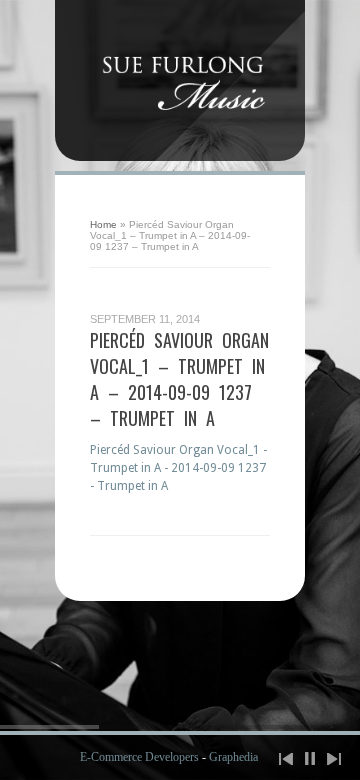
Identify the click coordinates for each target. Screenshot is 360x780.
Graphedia (233, 757)
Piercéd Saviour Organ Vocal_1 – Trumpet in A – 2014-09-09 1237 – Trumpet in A (179, 379)
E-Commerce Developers (139, 757)
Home (103, 224)
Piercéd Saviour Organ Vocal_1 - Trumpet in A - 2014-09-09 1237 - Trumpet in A (178, 468)
